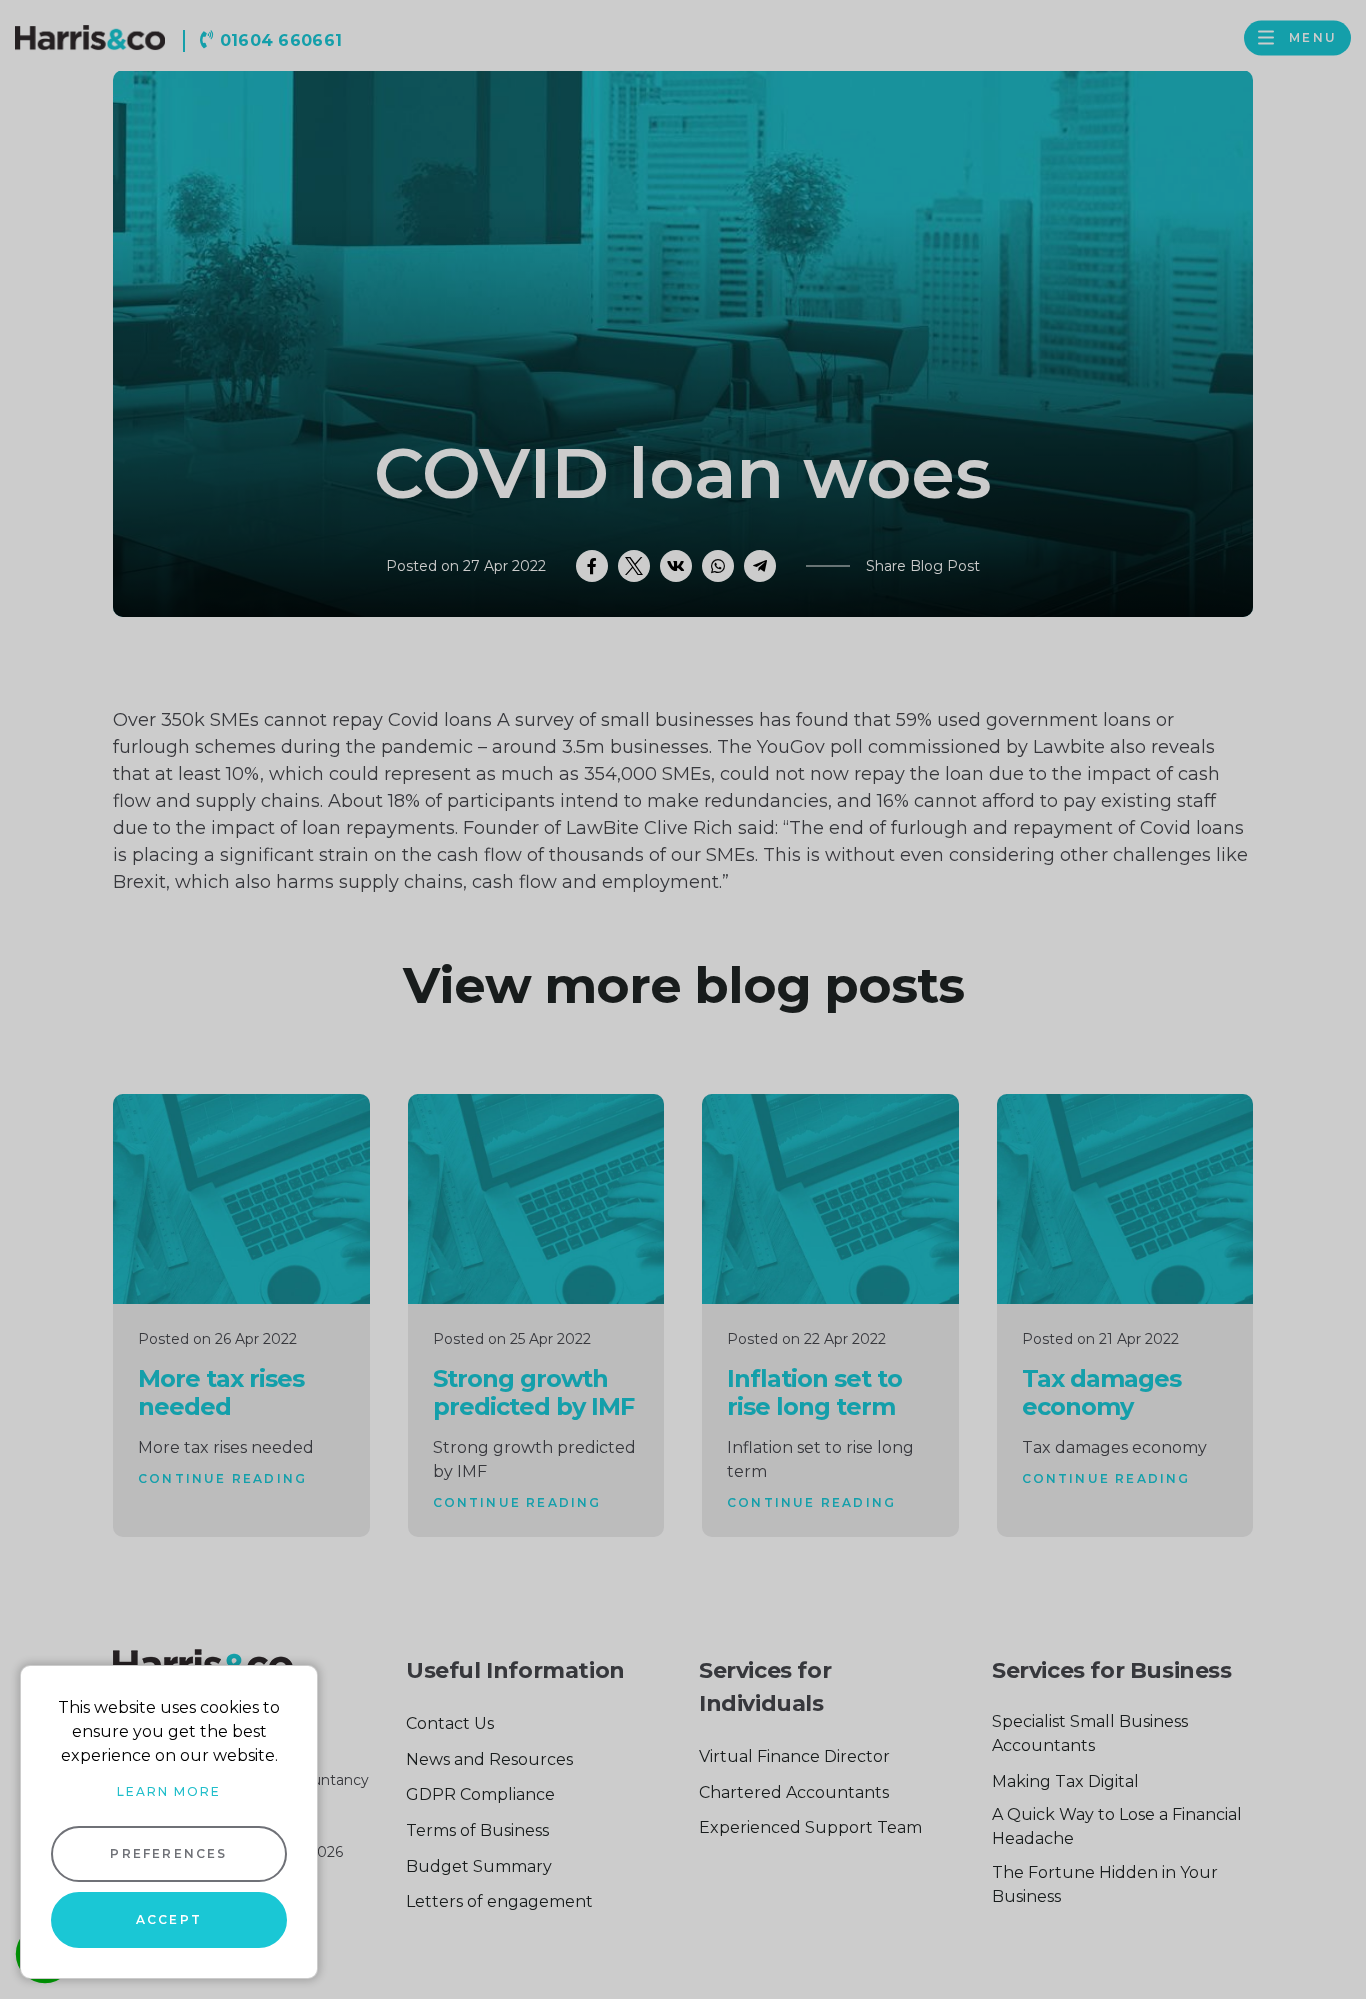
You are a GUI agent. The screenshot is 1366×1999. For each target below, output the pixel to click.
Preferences (168, 1853)
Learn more (169, 1791)
